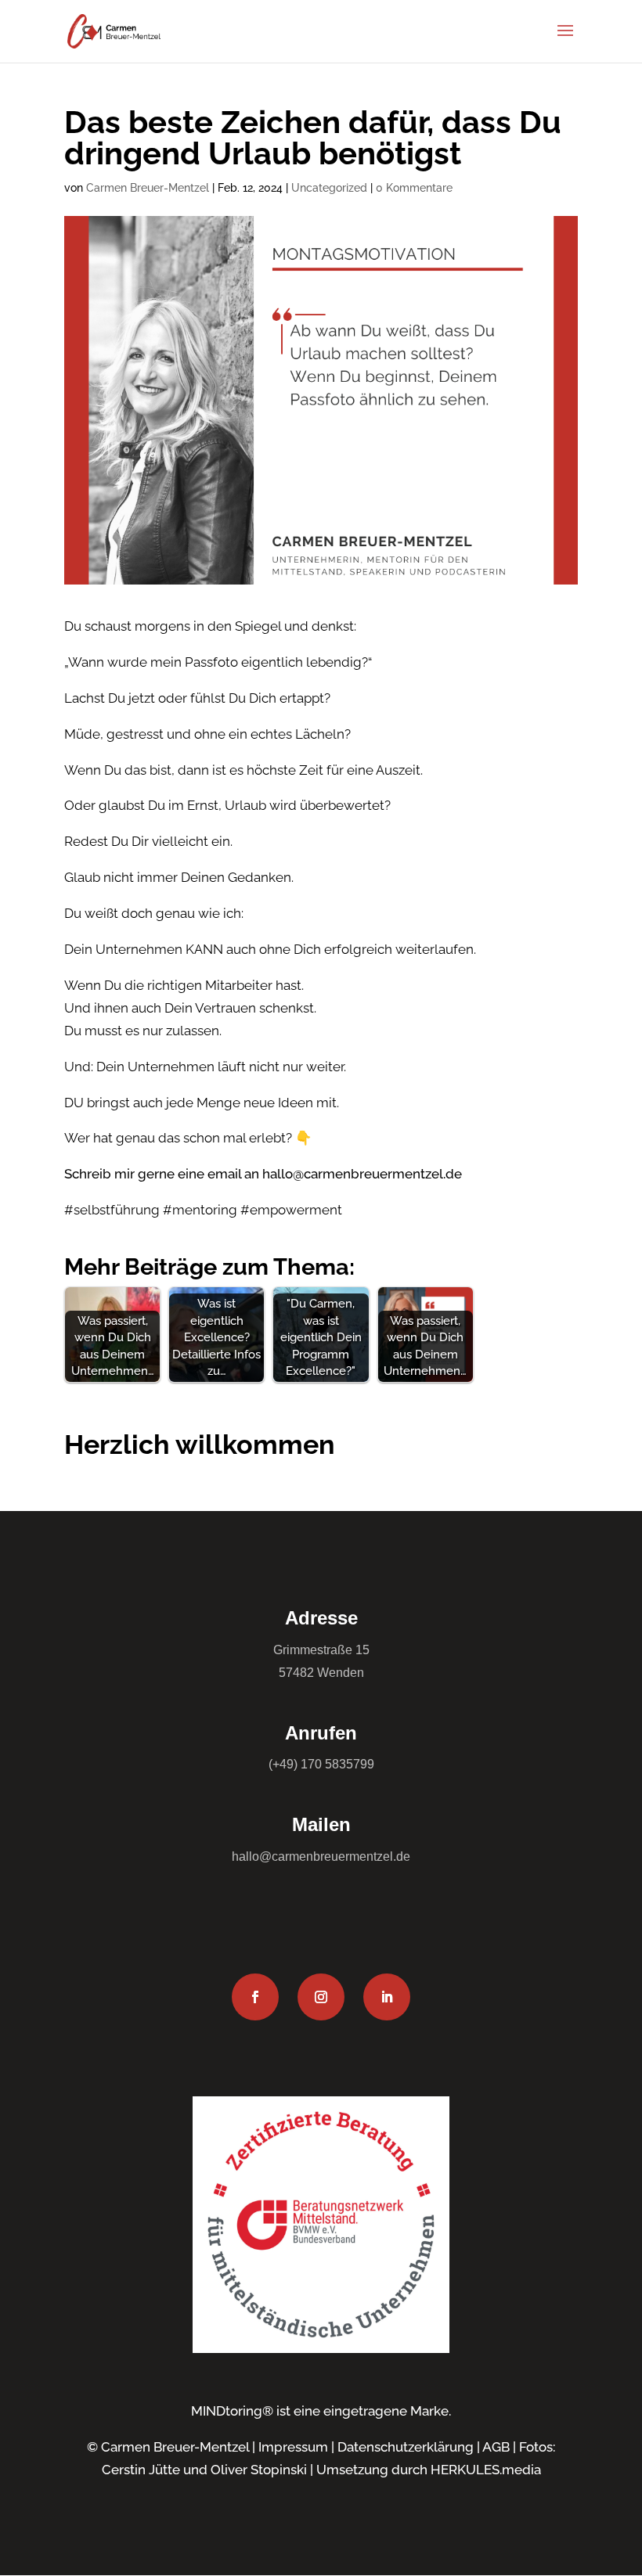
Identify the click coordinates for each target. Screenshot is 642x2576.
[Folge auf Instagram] (321, 1997)
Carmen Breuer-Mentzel (148, 188)
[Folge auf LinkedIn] (387, 1997)
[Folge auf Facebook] (255, 1997)
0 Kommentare (414, 188)
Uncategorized (329, 188)
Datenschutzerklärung (406, 2447)
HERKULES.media (486, 2470)
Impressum (293, 2447)
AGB (496, 2447)
